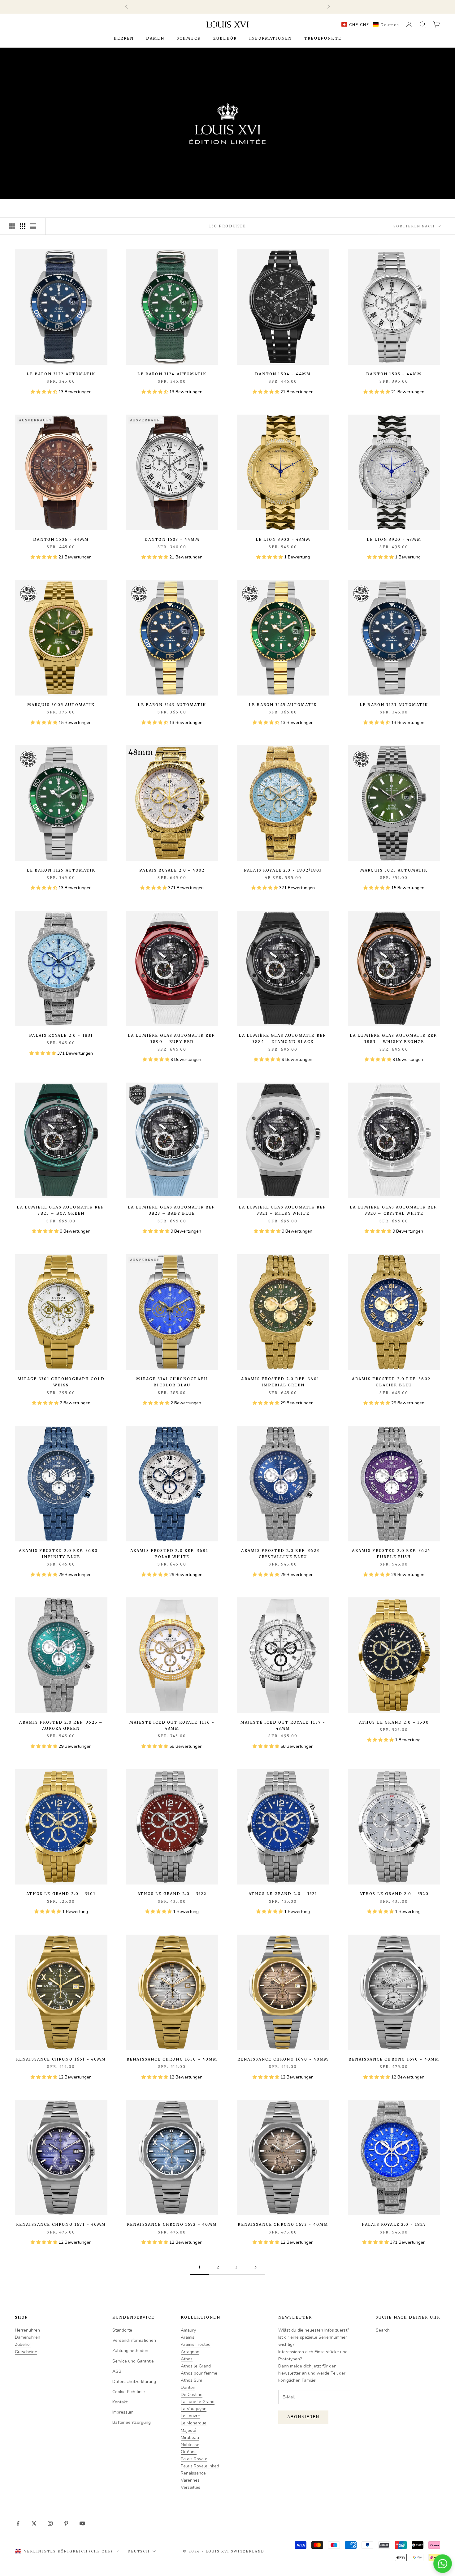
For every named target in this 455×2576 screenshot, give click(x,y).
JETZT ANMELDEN (264, 1326)
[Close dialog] (328, 1253)
